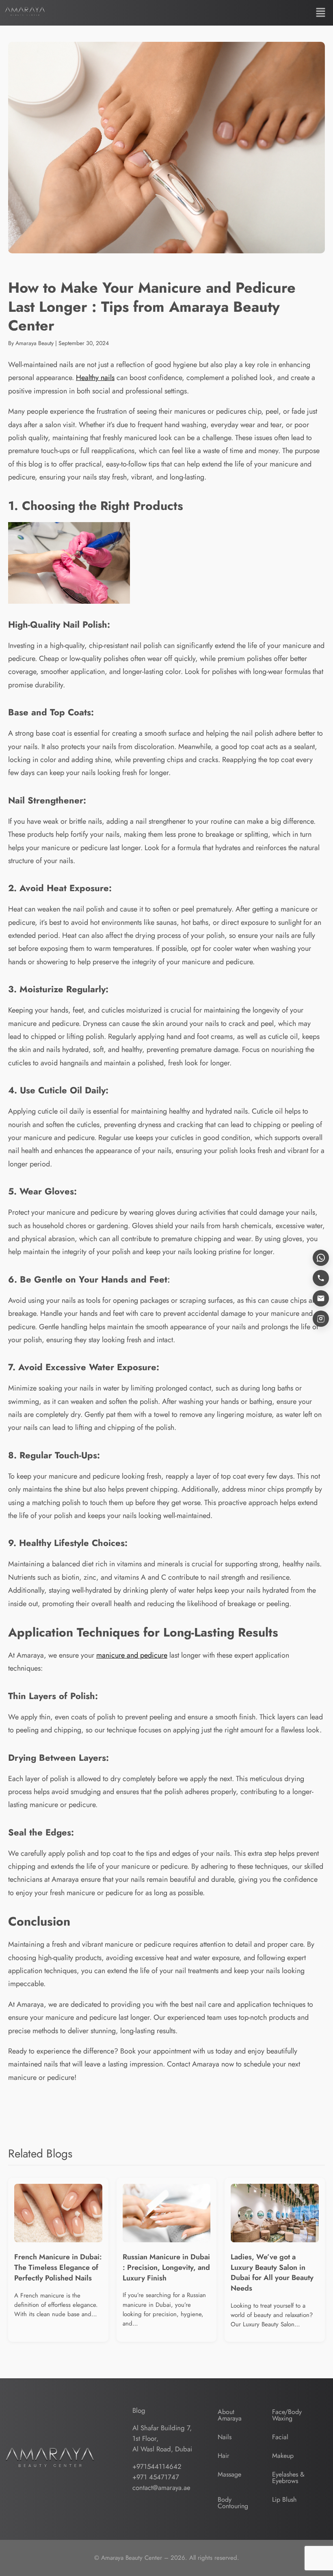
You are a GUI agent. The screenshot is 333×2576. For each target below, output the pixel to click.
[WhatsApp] (321, 1258)
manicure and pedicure (132, 1655)
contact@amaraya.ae (161, 2487)
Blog (139, 2410)
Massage (229, 2474)
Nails (225, 2437)
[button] (321, 13)
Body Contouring (233, 2503)
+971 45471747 (156, 2477)
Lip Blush (284, 2499)
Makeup (283, 2456)
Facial (280, 2437)
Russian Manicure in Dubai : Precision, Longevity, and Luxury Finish (166, 2267)
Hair (223, 2456)
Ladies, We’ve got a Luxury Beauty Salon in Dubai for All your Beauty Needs (272, 2273)
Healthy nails (95, 378)
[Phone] (321, 1278)
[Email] (321, 1298)
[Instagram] (321, 1319)
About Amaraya (230, 2415)
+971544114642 (157, 2466)
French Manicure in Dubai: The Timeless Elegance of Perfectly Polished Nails (58, 2267)
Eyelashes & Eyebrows (288, 2478)
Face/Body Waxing (287, 2415)
